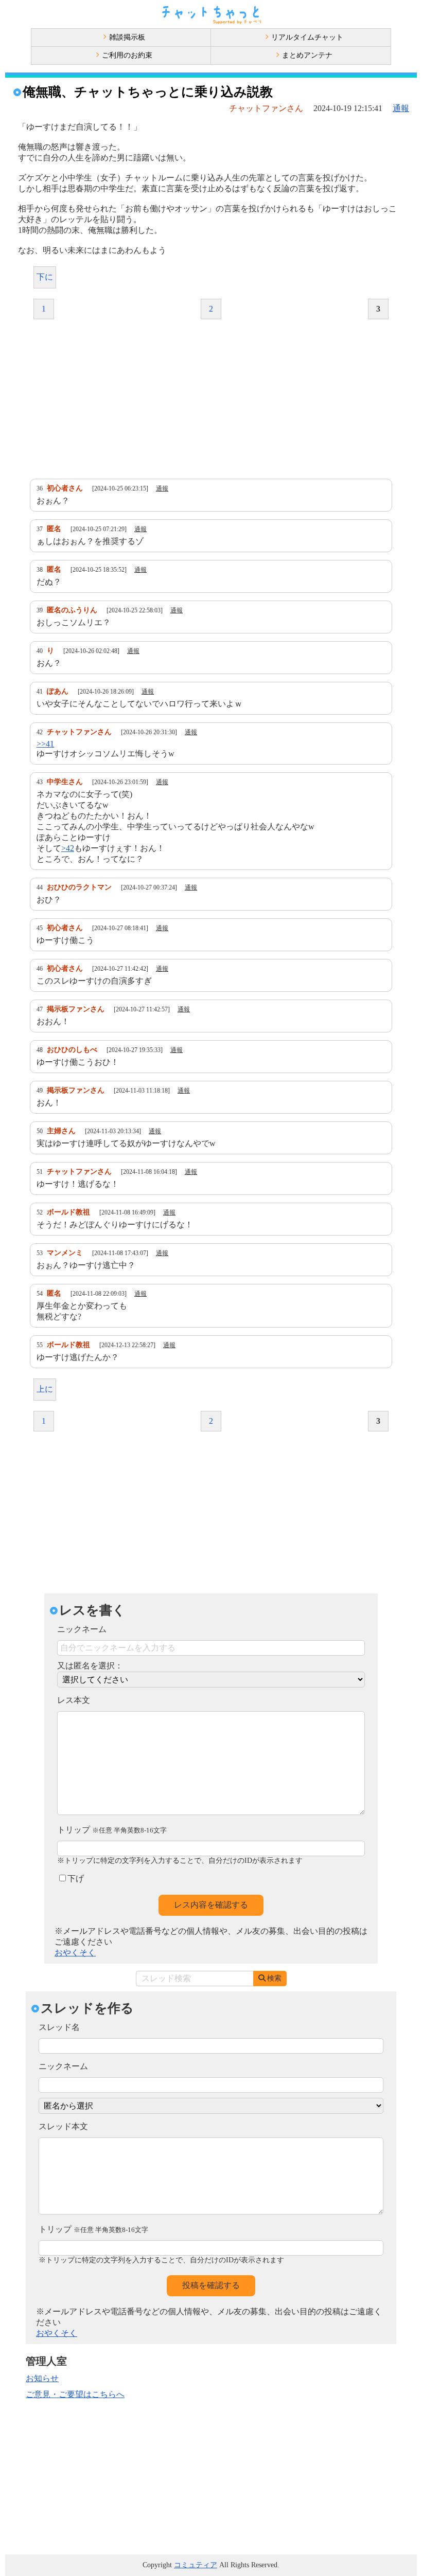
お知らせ (42, 2378)
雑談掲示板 (127, 37)
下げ (76, 1879)
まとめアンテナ (307, 55)
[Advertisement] (211, 399)
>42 (68, 848)
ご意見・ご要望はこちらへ (75, 2394)
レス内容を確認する (211, 1905)
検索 (274, 1978)
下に (45, 277)
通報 (401, 108)
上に (45, 1389)
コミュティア (196, 2565)
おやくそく (75, 1953)
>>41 (45, 744)
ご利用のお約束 (127, 55)
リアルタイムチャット (307, 37)
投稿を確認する (211, 2285)
